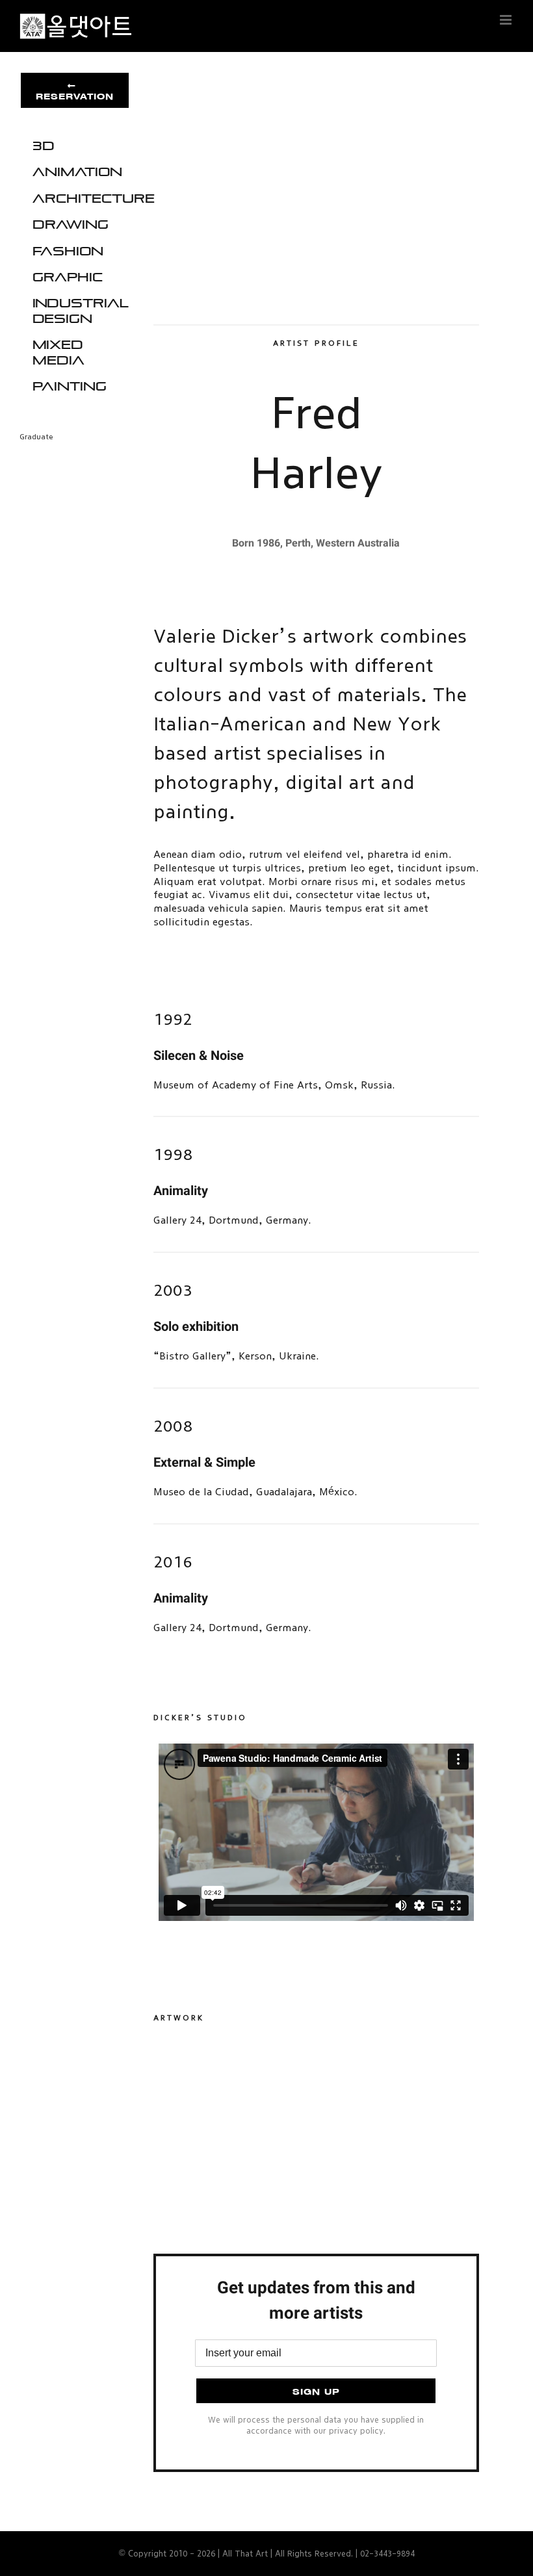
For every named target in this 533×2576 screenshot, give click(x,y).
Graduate (36, 437)
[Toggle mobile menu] (507, 20)
